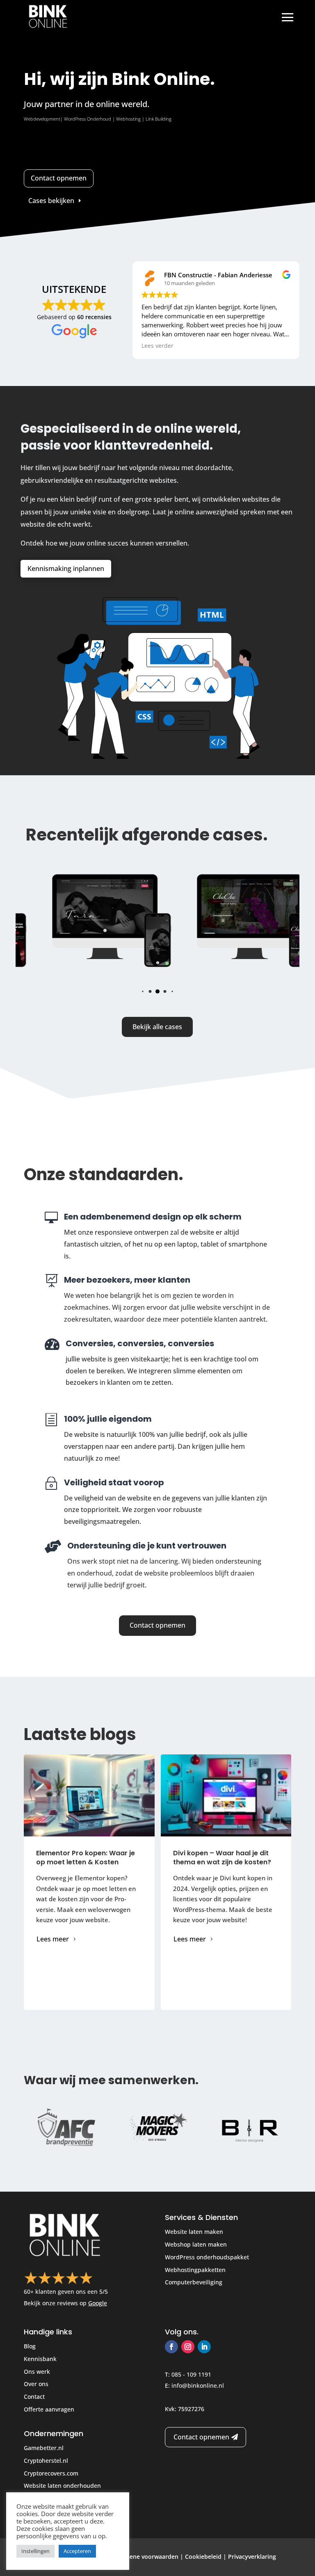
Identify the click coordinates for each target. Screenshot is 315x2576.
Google (98, 2303)
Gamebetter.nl (44, 2448)
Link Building (159, 119)
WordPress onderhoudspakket (207, 2257)
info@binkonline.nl (198, 2385)
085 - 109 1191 (191, 2374)
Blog (30, 2346)
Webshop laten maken (196, 2244)
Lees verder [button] (157, 346)
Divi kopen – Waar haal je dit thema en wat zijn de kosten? (222, 1858)
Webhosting (128, 119)
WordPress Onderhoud (88, 119)
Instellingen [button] (35, 2551)
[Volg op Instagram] (188, 2347)
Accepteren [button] (77, 2551)
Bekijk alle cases (157, 1027)
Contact (34, 2397)
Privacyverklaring (252, 2557)
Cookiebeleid (203, 2557)
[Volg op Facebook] (171, 2347)
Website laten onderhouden (62, 2486)
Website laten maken (194, 2232)
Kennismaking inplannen (66, 569)
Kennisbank (40, 2359)
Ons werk (37, 2372)
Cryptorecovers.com (51, 2473)
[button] (143, 991)
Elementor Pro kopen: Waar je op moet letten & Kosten (86, 1858)
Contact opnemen (59, 178)
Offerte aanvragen (49, 2409)
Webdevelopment (42, 119)
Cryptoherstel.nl (46, 2461)
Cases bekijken (51, 201)
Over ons (36, 2384)
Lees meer (53, 1939)
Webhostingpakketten (195, 2270)
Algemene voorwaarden (145, 2557)
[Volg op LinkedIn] (204, 2347)
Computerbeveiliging (194, 2282)
